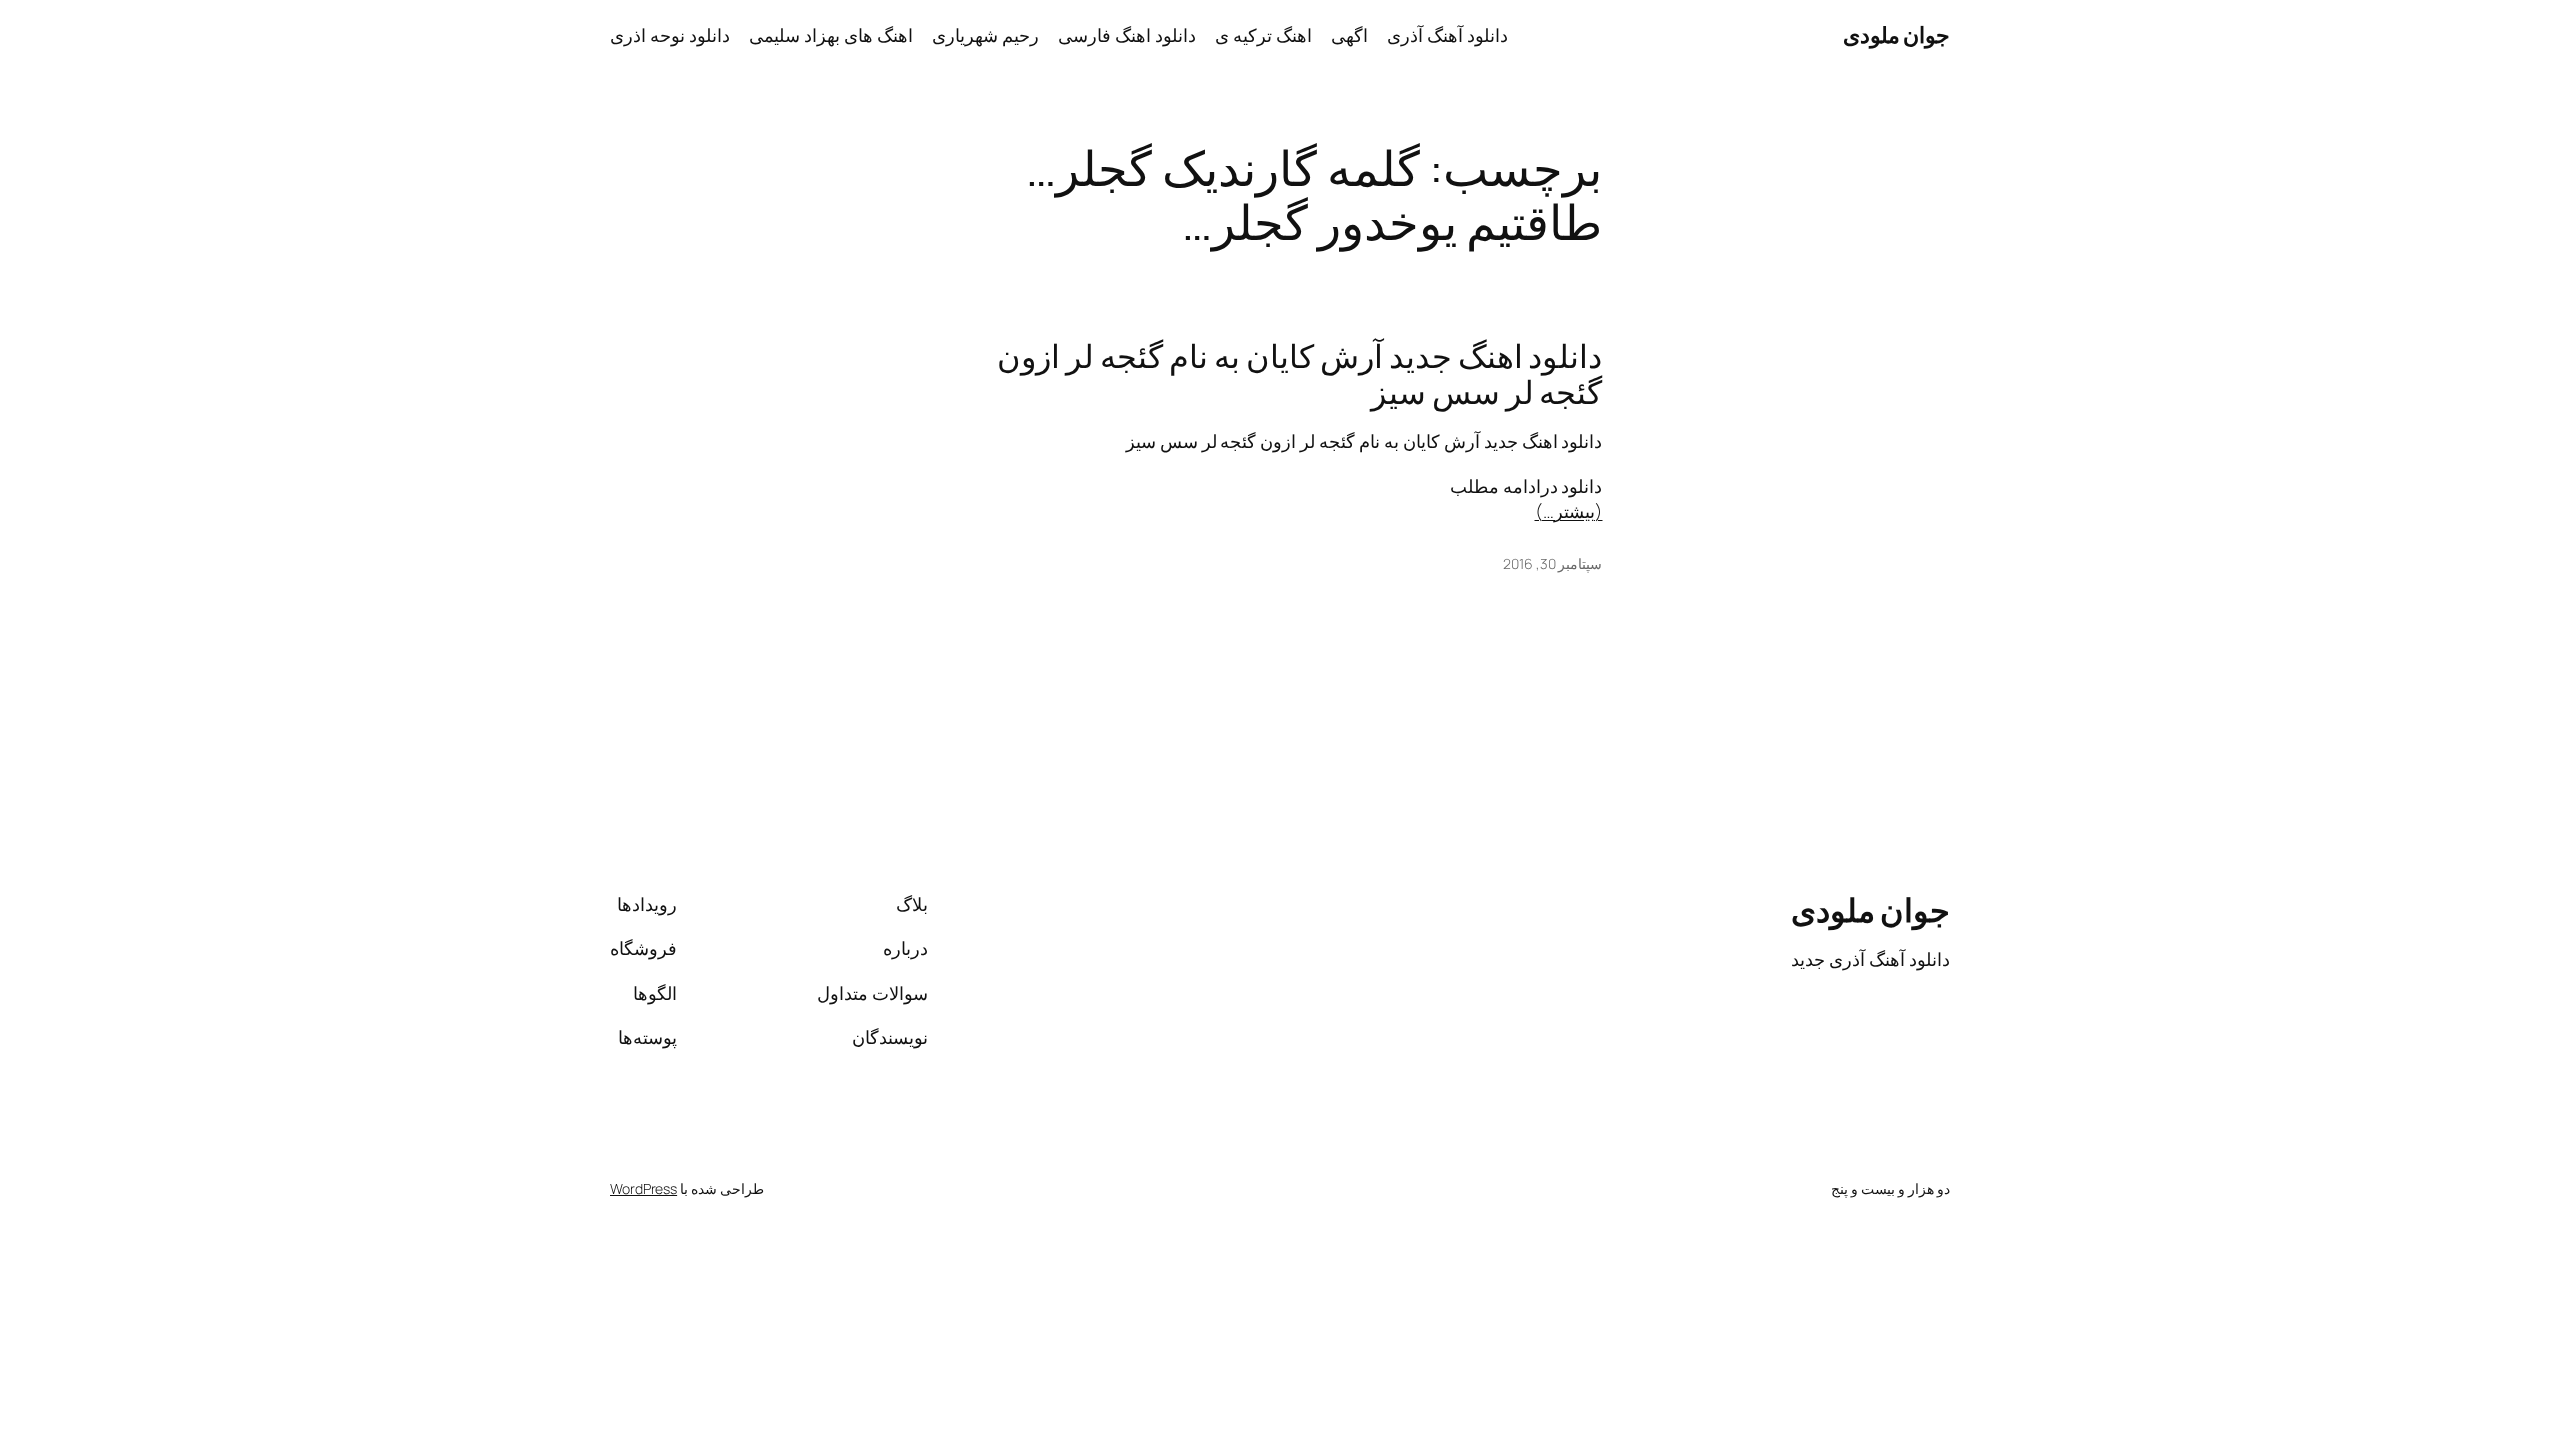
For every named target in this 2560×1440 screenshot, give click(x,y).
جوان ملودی (1897, 35)
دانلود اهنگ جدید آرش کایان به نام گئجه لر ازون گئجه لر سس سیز (1299, 374)
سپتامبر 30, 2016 (1553, 563)
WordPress (643, 1188)
